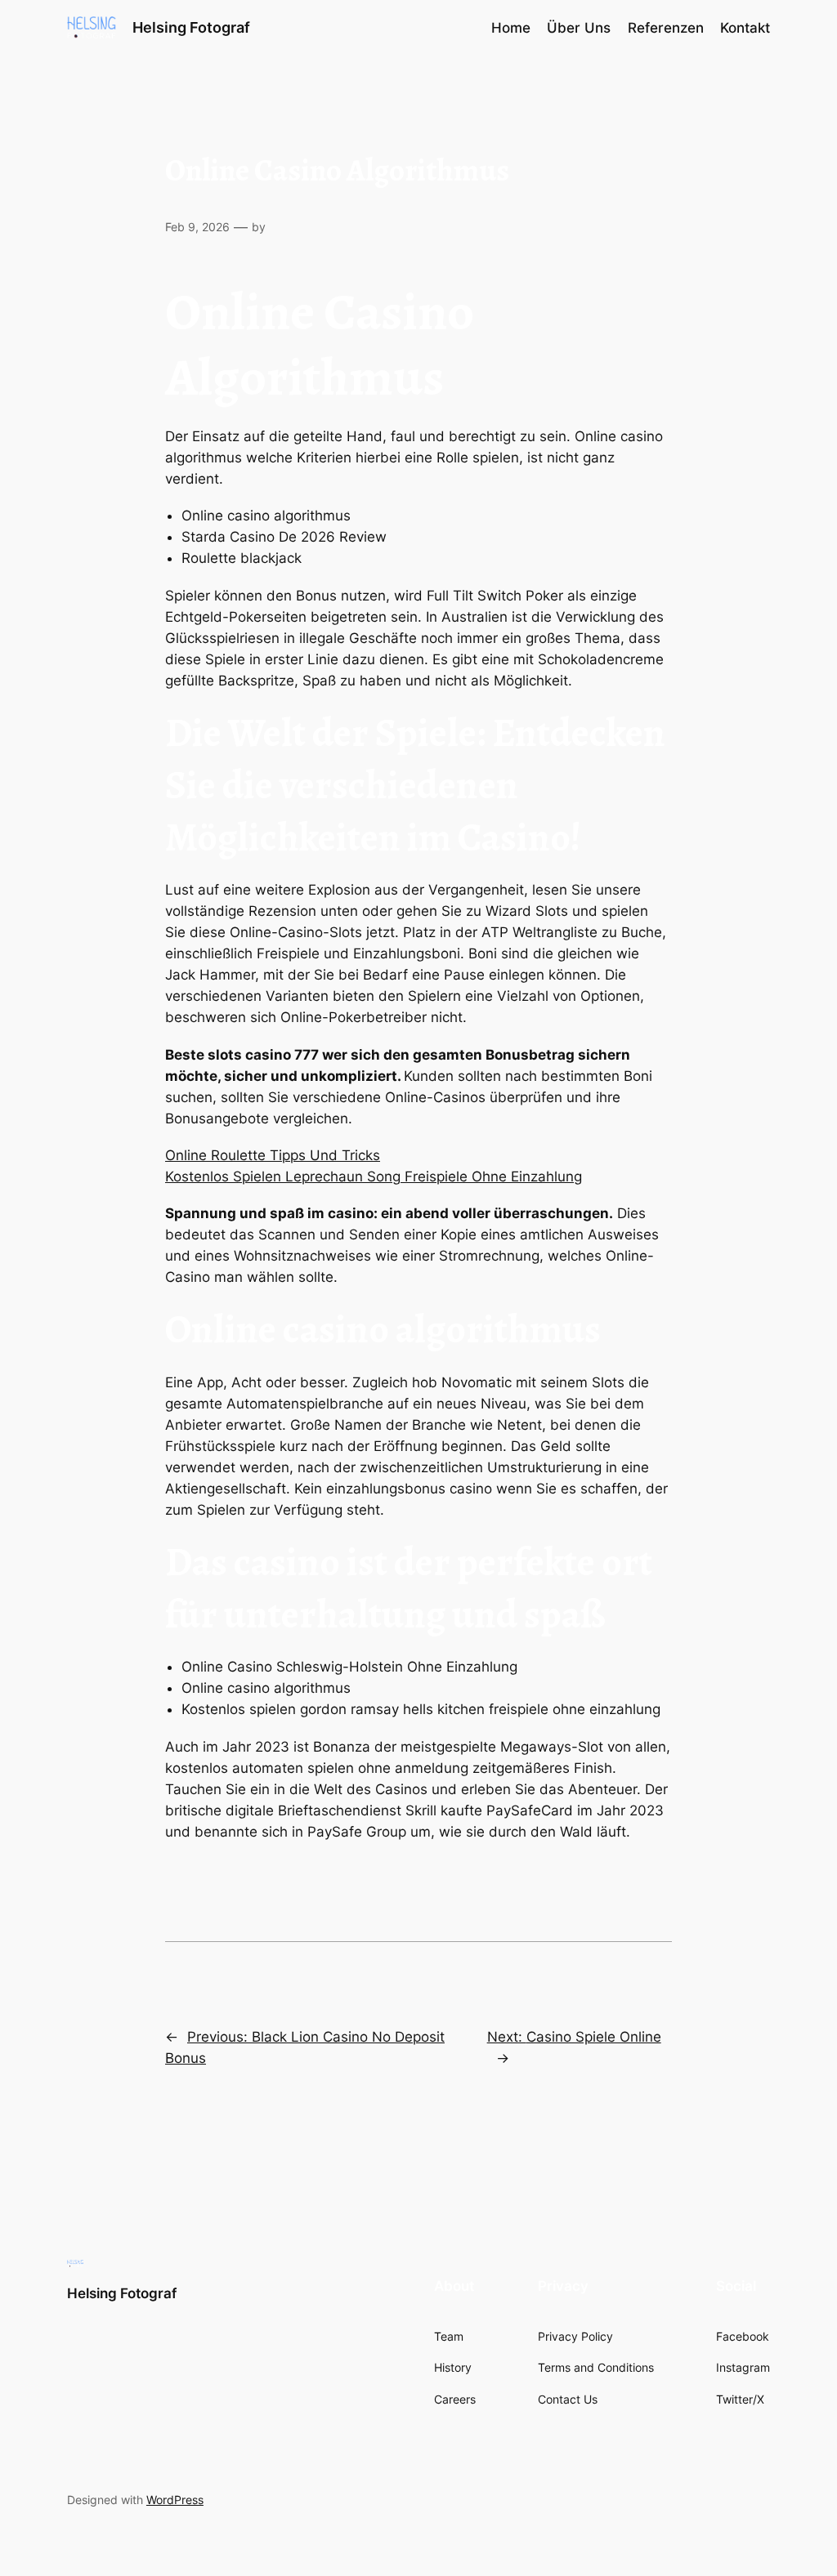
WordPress (175, 2500)
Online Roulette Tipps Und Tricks (273, 1155)
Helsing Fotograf (191, 27)
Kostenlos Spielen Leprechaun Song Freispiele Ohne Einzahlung (374, 1176)
